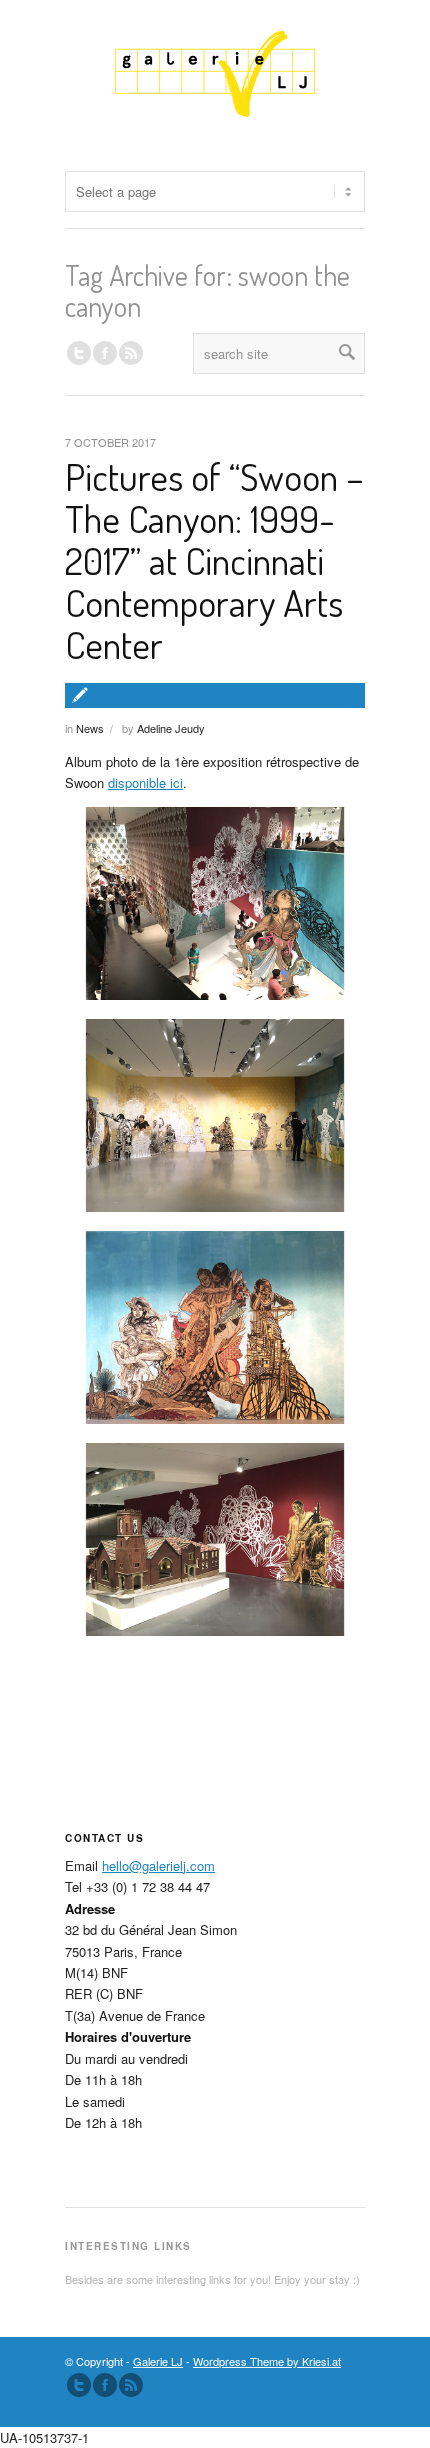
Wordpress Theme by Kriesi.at (267, 2361)
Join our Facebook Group (105, 353)
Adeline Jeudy (171, 728)
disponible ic (144, 782)
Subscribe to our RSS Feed (131, 2385)
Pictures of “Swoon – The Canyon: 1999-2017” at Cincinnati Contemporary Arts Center (214, 559)
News (90, 728)
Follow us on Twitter (79, 353)
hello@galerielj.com (158, 1865)
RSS (131, 353)
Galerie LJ (158, 2361)
